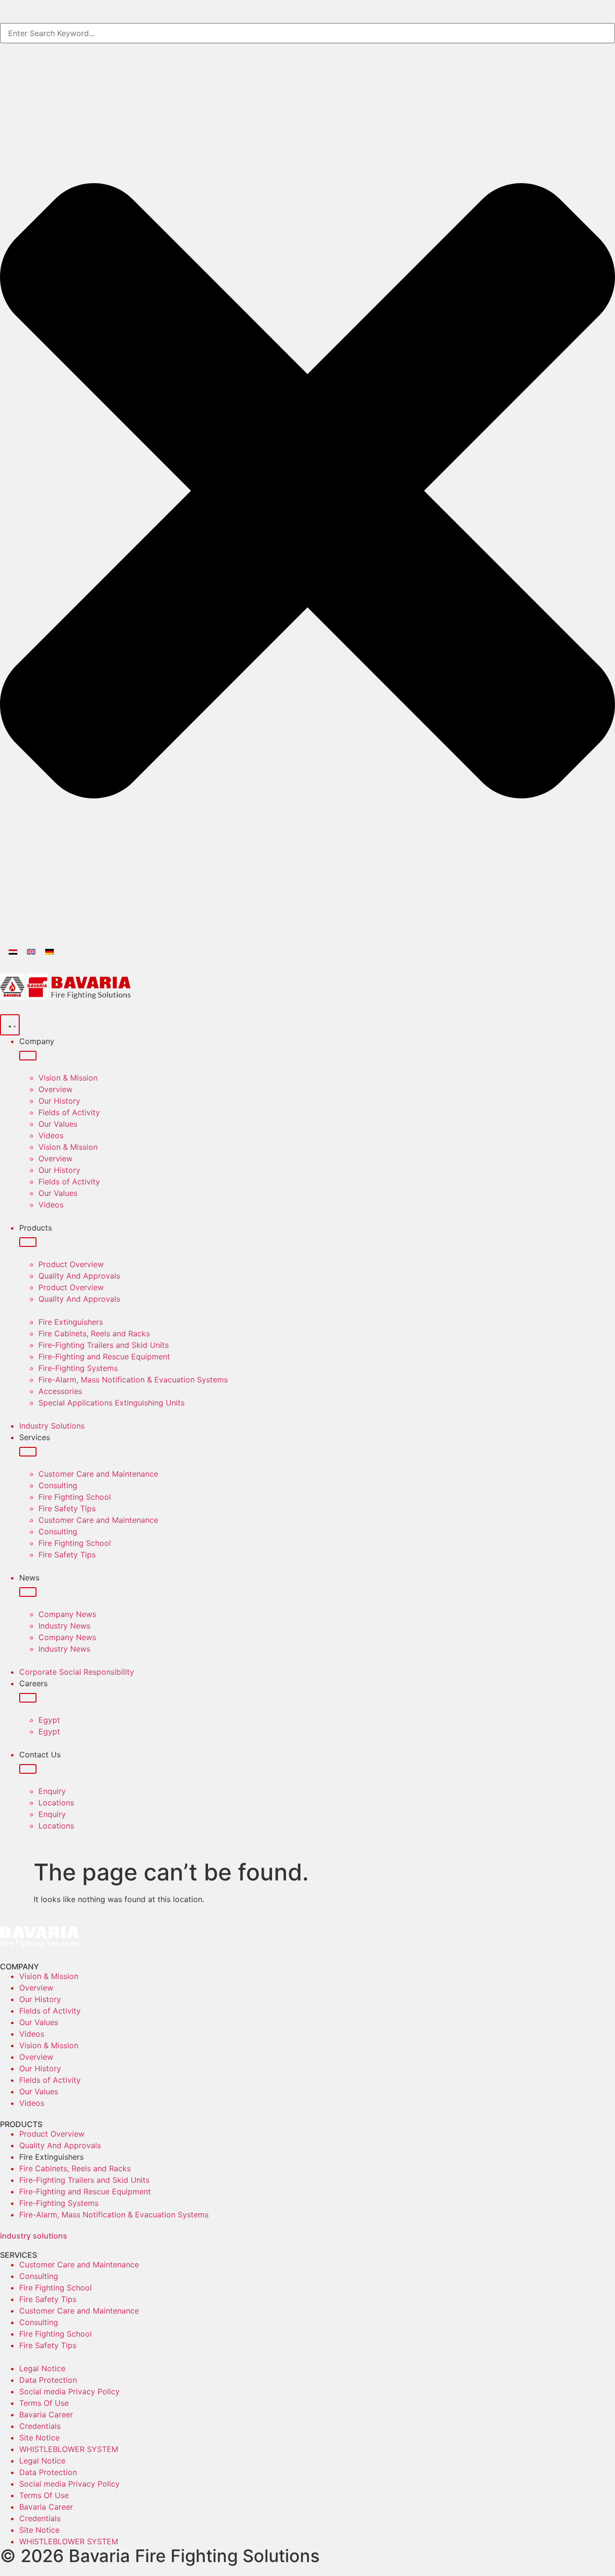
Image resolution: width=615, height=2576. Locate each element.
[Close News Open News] (28, 1592)
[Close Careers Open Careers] (28, 1698)
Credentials (40, 2426)
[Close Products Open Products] (28, 1242)
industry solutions (34, 2236)
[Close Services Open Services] (28, 1452)
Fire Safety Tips (67, 1508)
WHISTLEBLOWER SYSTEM (69, 2449)
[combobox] (307, 33)
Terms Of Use (44, 2403)
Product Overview (71, 1264)
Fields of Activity (69, 1112)
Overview (55, 1089)
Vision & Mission (68, 1078)
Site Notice (39, 2438)
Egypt (49, 1720)
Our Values (58, 1124)
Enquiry (52, 1791)
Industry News (64, 1626)
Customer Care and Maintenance (98, 1474)
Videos (51, 1135)
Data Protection (48, 2380)
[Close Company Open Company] (28, 1056)
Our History (59, 1101)
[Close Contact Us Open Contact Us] (28, 1769)
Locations (56, 1803)
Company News (67, 1614)
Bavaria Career (46, 2414)
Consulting (58, 1485)
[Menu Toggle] (10, 1025)
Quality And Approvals (79, 1276)
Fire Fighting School (75, 1497)
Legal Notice (42, 2368)
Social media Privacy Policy (69, 2391)
